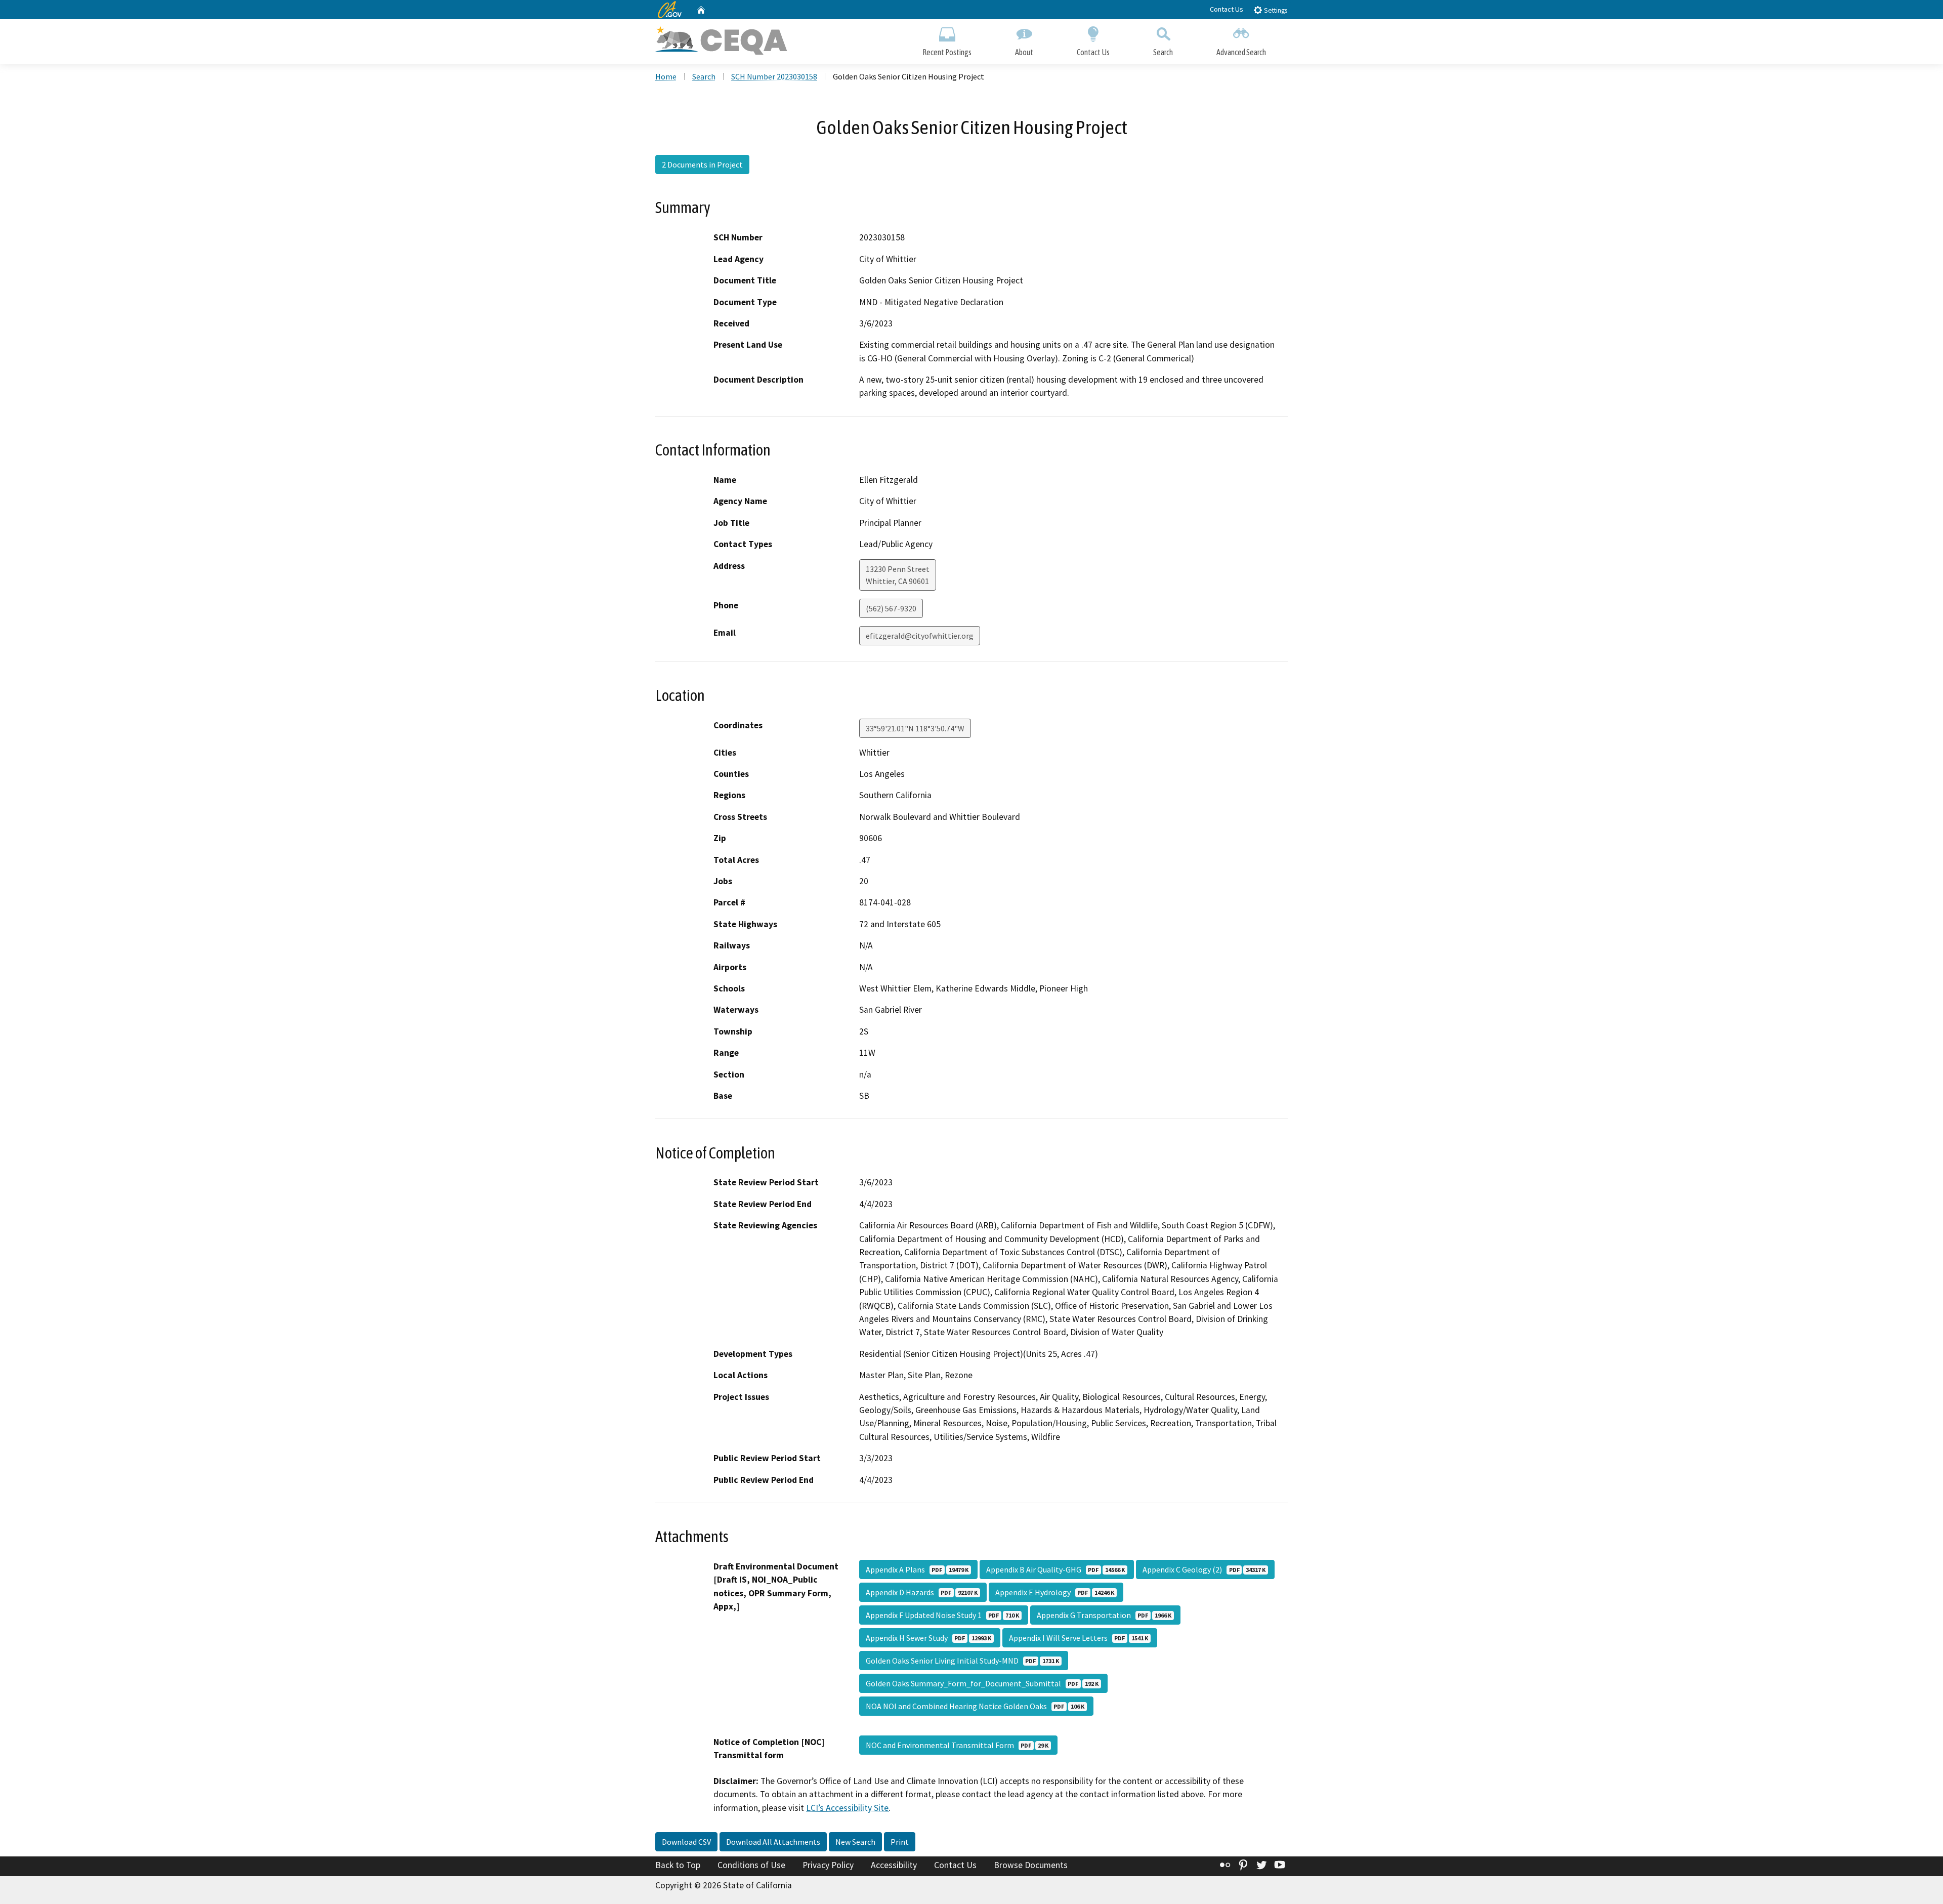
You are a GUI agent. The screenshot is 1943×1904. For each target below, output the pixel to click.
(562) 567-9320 (891, 608)
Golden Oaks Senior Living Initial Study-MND (962, 1661)
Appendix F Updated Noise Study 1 (942, 1615)
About (1024, 52)
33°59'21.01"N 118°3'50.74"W (915, 728)
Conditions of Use (751, 1865)
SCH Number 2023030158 (774, 76)
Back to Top (678, 1865)
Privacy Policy (828, 1865)
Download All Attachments (773, 1842)
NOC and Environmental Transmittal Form (957, 1745)
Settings (1275, 10)
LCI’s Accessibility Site (847, 1808)
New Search (855, 1842)
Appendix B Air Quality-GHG (1055, 1569)
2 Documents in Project (702, 164)
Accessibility (894, 1865)
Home (666, 76)
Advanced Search (1241, 52)
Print (900, 1842)
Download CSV (686, 1842)
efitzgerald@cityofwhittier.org (920, 636)
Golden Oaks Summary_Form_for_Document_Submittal (982, 1683)
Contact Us (1227, 9)
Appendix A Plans (917, 1569)
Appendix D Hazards (922, 1592)
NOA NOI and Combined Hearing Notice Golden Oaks (975, 1706)
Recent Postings (947, 52)
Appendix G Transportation (1104, 1615)
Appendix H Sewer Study (928, 1638)
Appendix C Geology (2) (1204, 1569)
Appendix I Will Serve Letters (1079, 1638)
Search (1163, 52)
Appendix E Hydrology (1055, 1592)
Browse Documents (1031, 1865)
